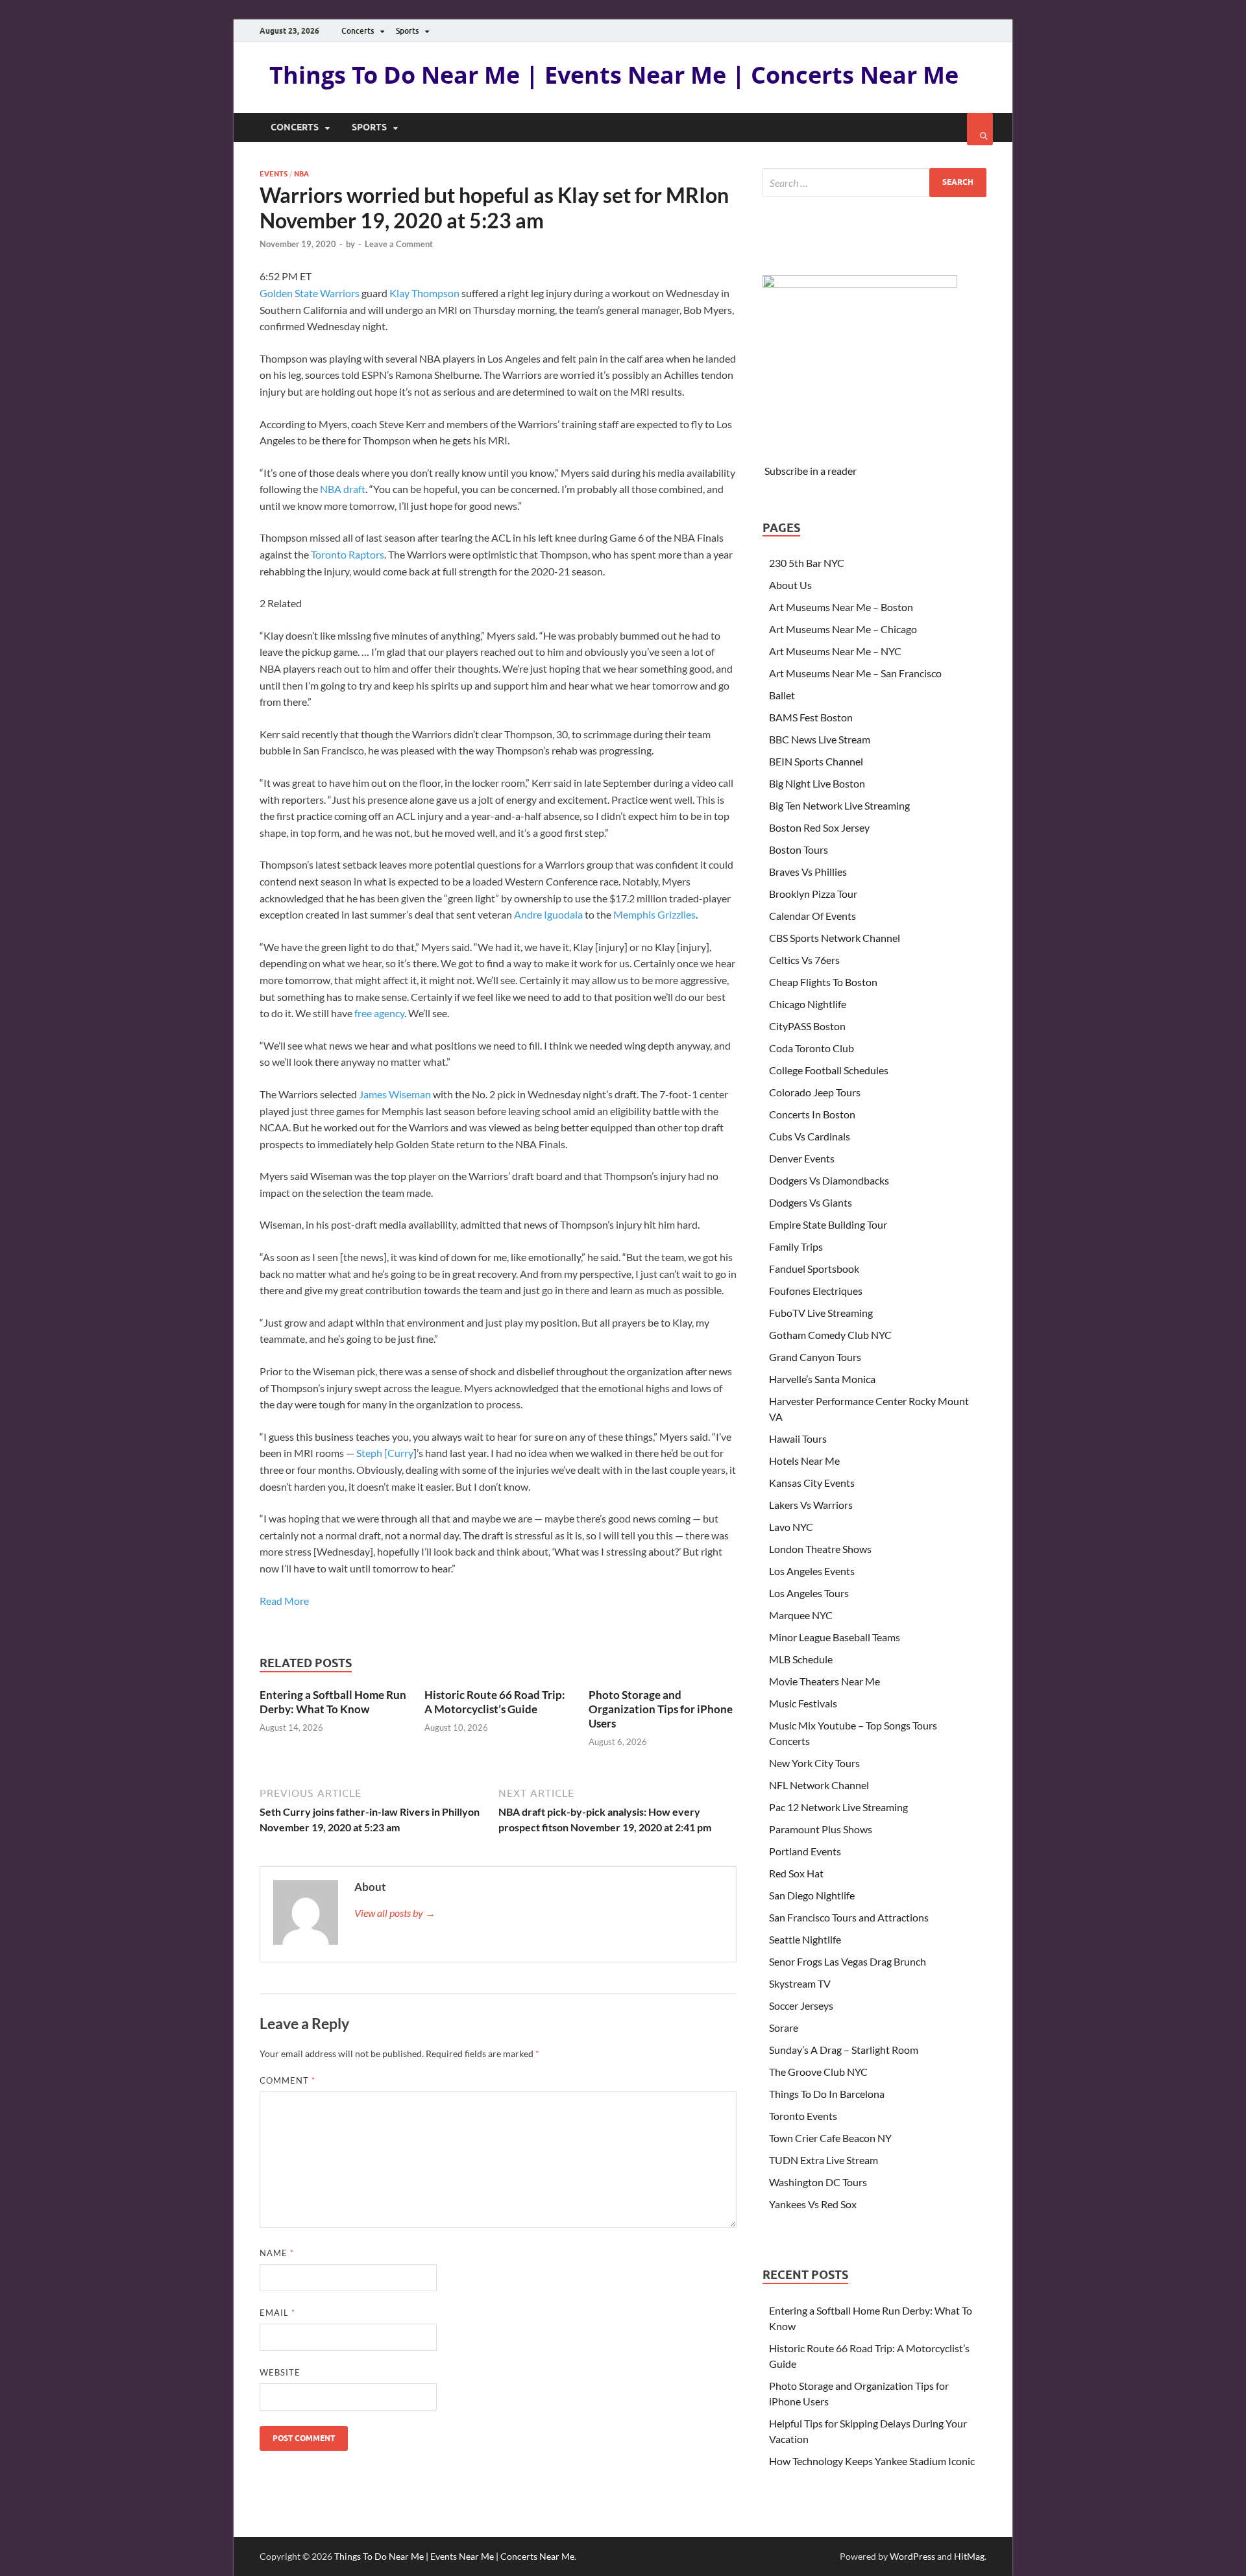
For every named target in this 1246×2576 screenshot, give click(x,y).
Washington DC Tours (818, 2182)
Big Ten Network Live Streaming (839, 805)
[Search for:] (874, 183)
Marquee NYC (801, 1615)
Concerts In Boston (812, 1114)
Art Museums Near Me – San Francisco (855, 673)
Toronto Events (803, 2116)
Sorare (784, 2028)
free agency (379, 1013)
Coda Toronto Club (812, 1048)
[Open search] (980, 129)
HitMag (969, 2556)
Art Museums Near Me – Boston (841, 607)
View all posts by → (395, 1913)
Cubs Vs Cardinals (810, 1136)
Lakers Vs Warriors (811, 1505)
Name (277, 2253)
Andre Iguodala (548, 914)
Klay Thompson (424, 293)
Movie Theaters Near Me (825, 1681)
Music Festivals (803, 1703)
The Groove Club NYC (818, 2072)
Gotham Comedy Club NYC (830, 1335)
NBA (301, 174)
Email (277, 2313)
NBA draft (343, 489)
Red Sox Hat (796, 1873)
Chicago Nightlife (808, 1004)
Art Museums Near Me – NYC (835, 651)
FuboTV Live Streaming (821, 1313)
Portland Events (805, 1851)
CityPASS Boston (807, 1026)
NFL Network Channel (819, 1785)
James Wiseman (395, 1094)
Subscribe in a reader (811, 471)
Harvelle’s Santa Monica (822, 1379)
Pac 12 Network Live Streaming (838, 1807)
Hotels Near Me (804, 1461)
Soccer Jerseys (801, 2005)
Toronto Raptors (348, 554)
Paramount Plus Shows (821, 1829)
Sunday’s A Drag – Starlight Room (844, 2050)
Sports (407, 31)
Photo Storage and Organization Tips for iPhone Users (661, 1709)
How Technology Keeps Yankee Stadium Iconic (872, 2461)
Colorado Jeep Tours (815, 1092)
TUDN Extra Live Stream (824, 2160)
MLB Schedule (801, 1659)
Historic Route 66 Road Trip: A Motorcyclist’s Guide (495, 1702)
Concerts (358, 31)
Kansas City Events (812, 1483)
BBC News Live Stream (820, 739)
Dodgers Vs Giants (811, 1202)
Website (280, 2372)
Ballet (782, 695)
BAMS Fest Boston (811, 717)
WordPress (912, 2556)
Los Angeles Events (812, 1571)
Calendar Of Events (812, 916)
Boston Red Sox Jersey (819, 827)
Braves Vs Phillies (808, 872)
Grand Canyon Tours (815, 1357)
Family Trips (796, 1246)
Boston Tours (799, 849)
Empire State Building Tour (828, 1224)
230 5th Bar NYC (807, 563)
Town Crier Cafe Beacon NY (830, 2138)
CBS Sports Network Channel (835, 938)
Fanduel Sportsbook (814, 1269)
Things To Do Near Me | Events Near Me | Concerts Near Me (614, 75)
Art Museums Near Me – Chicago (843, 629)
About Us (790, 585)
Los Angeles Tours (809, 1593)
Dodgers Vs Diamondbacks (829, 1180)
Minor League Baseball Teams (835, 1637)
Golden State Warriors (310, 293)
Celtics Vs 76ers (804, 960)
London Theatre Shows (820, 1549)
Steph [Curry (385, 1453)
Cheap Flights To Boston (823, 982)
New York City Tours (814, 1763)
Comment (287, 2080)
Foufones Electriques (816, 1291)
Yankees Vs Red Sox (813, 2204)
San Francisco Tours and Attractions (849, 1917)
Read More (284, 1601)
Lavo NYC (791, 1527)
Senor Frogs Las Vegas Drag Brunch (848, 1961)
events (274, 174)
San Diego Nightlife (812, 1895)
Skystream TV (800, 1983)
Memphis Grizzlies (654, 914)
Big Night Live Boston (817, 783)
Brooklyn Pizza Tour (813, 894)
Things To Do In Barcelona (827, 2094)
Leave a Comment (399, 244)
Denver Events (802, 1158)
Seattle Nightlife (805, 1939)
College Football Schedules (829, 1070)
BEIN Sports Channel (816, 761)
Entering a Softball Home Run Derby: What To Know (333, 1702)
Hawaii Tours (798, 1438)
